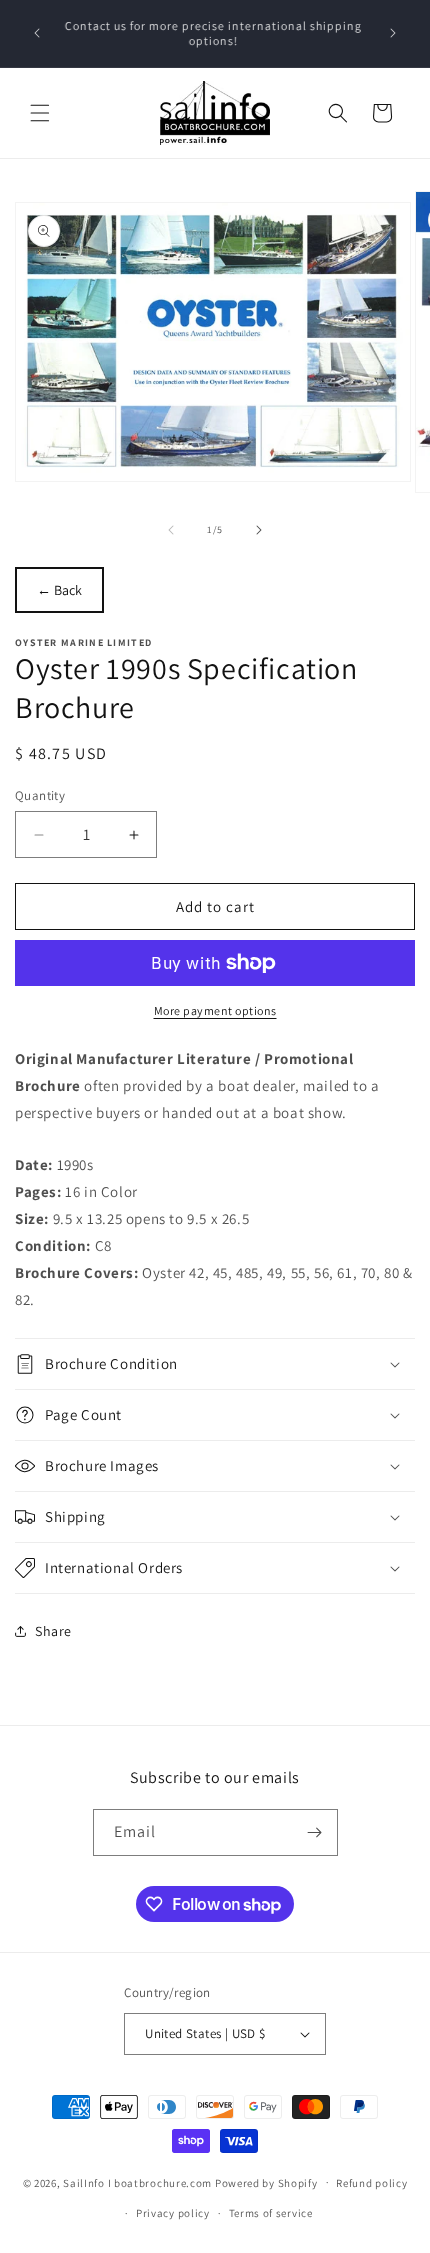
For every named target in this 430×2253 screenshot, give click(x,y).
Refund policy (371, 2183)
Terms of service (271, 2213)
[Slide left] (171, 530)
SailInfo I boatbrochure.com (137, 2182)
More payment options (215, 1010)
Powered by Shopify (266, 2182)
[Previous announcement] (37, 33)
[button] (40, 113)
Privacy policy (173, 2213)
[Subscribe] (315, 1832)
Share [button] (53, 1631)
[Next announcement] (393, 33)
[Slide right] (259, 530)
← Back (59, 590)
